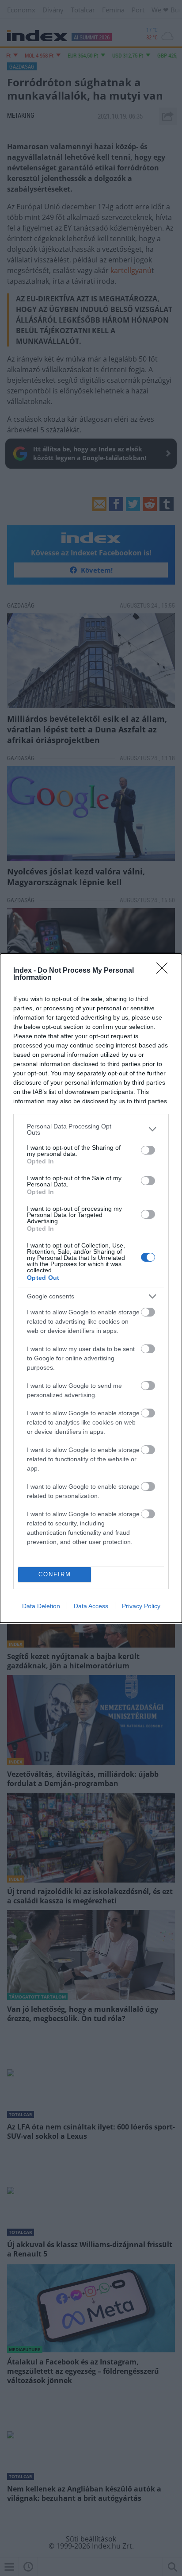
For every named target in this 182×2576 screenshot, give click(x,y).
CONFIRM (55, 1574)
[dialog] (91, 1288)
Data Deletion (41, 1606)
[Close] (165, 971)
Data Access (91, 1606)
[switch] (148, 1150)
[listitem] (91, 1129)
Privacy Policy (141, 1606)
